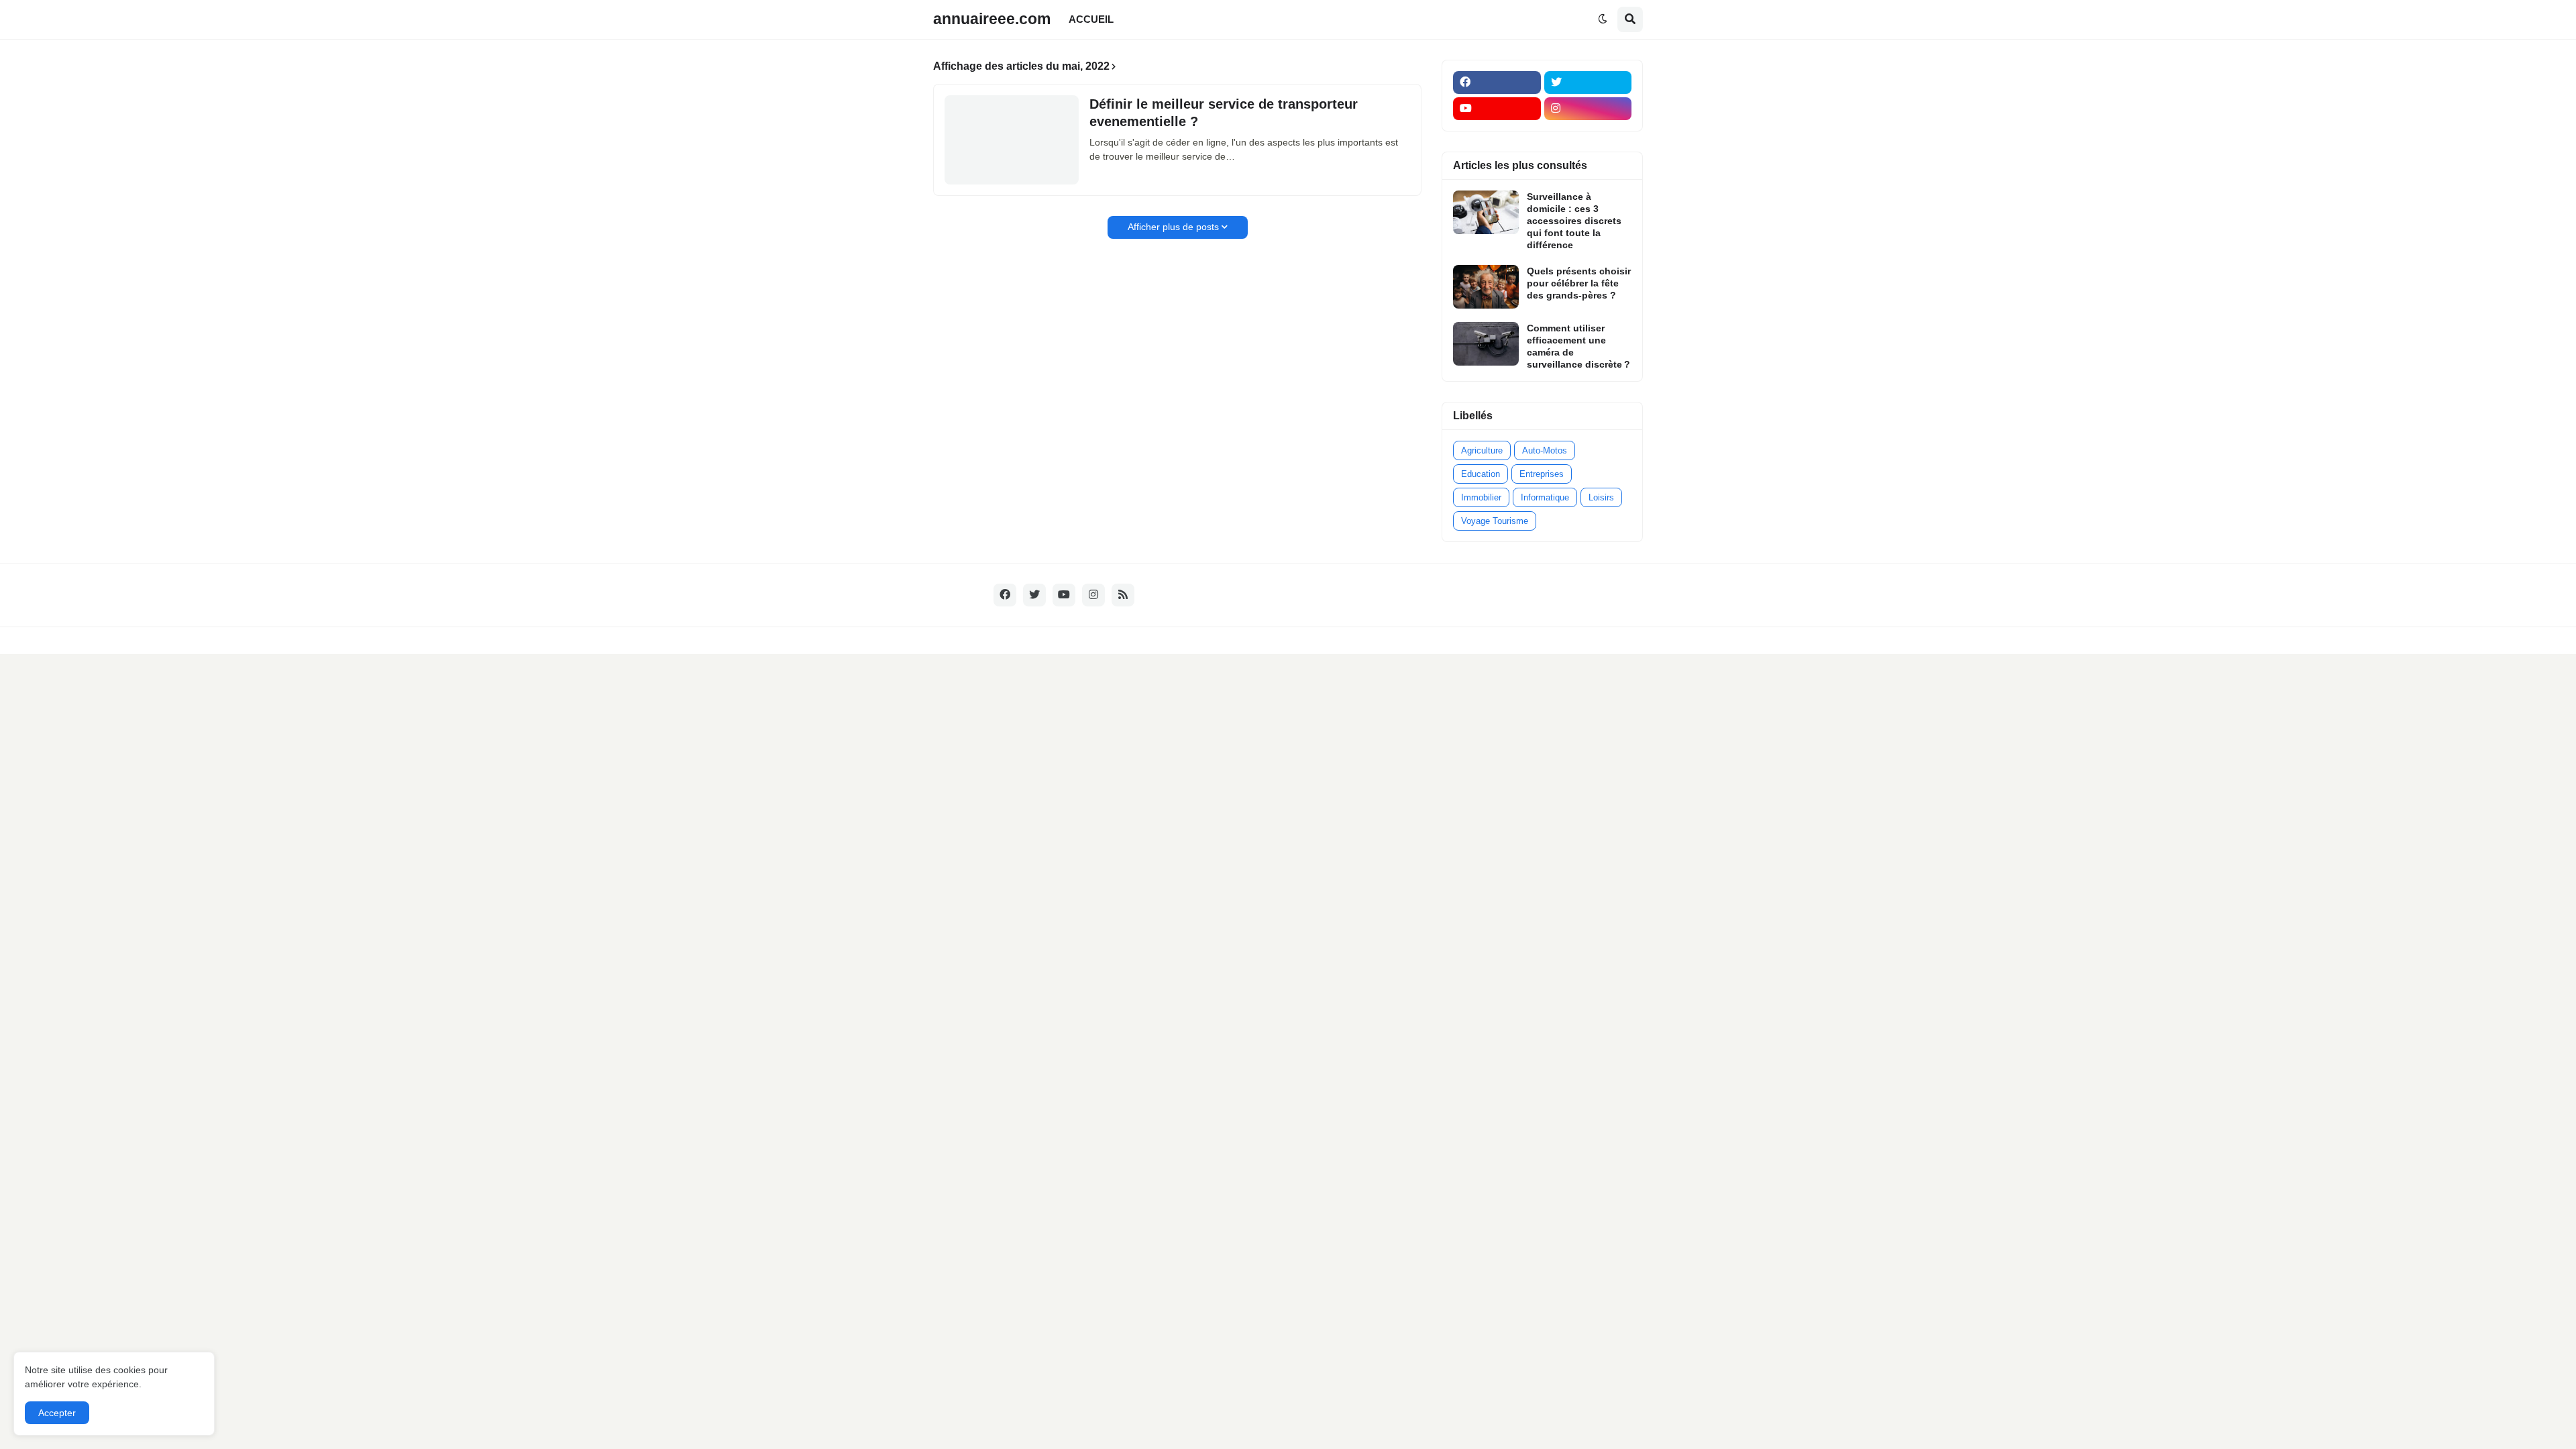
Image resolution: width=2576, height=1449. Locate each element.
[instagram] (1588, 109)
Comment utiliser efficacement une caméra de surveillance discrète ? (1578, 346)
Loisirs (1601, 497)
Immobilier (1481, 497)
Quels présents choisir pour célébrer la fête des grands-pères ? (1579, 283)
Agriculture (1482, 450)
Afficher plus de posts (1173, 227)
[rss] (1123, 595)
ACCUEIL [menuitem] (1091, 19)
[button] (1603, 19)
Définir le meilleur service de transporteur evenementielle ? (1224, 113)
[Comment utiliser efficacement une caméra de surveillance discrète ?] (1486, 344)
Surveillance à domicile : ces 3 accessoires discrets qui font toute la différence (1574, 221)
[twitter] (1588, 83)
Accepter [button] (57, 1413)
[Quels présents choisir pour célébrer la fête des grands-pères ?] (1486, 287)
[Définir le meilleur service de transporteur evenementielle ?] (1012, 140)
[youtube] (1497, 109)
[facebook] (1497, 83)
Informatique (1545, 497)
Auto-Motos (1545, 450)
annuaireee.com (992, 19)
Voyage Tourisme (1495, 521)
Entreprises (1542, 474)
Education (1481, 474)
